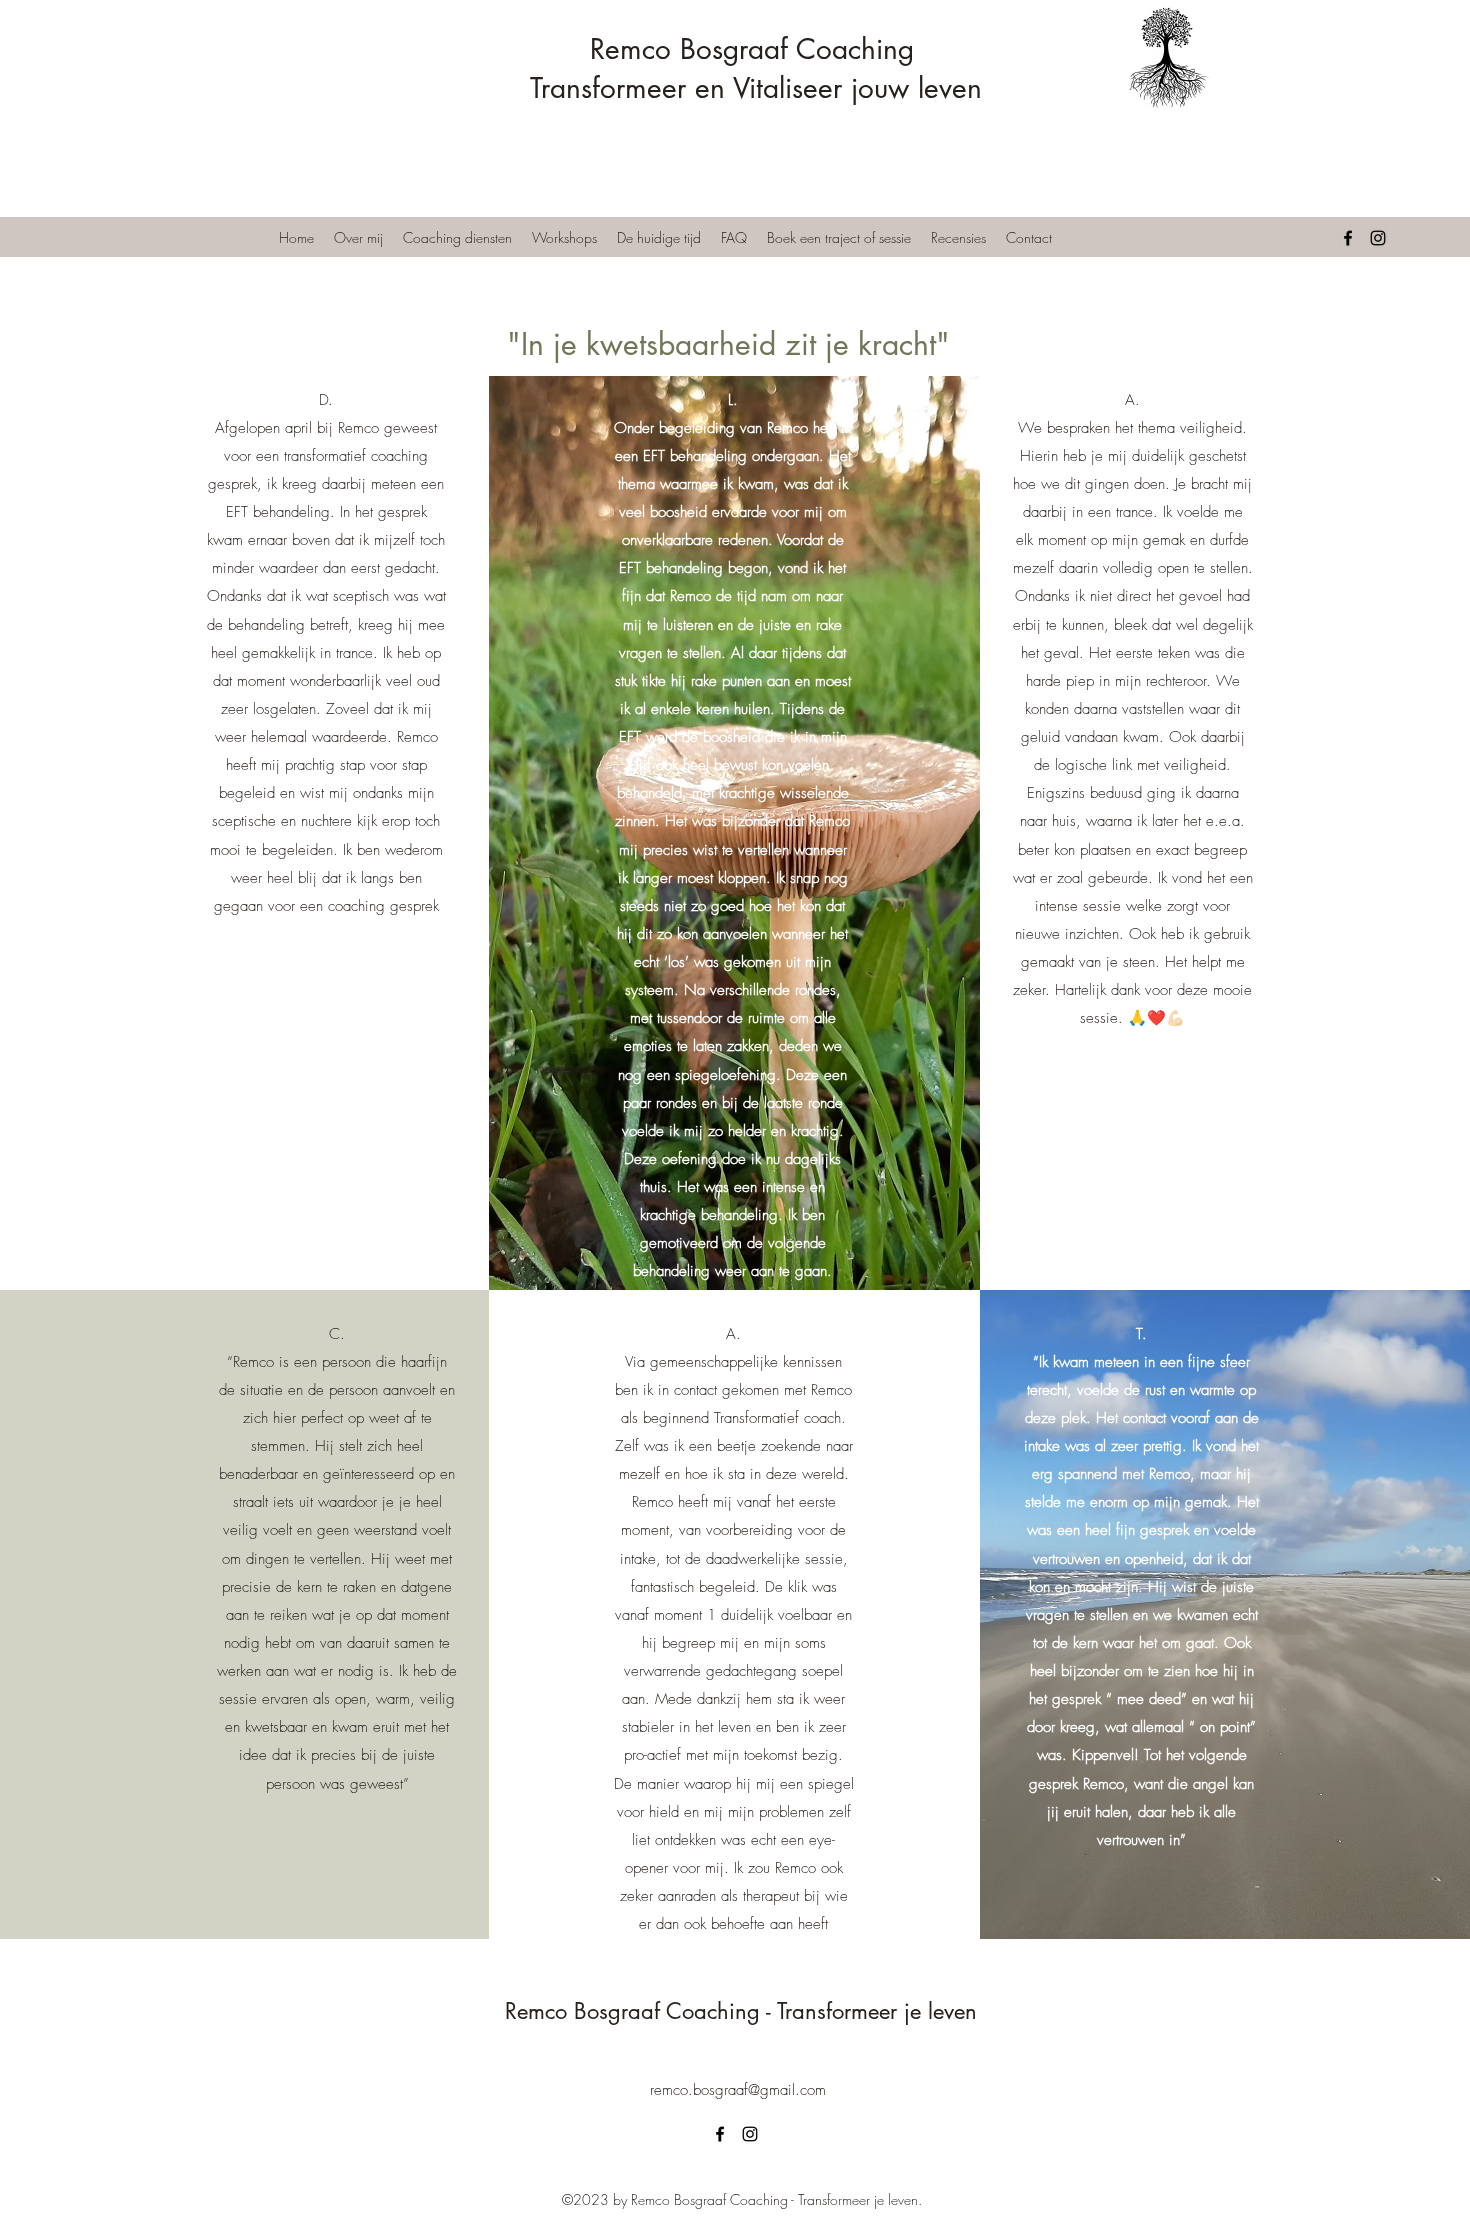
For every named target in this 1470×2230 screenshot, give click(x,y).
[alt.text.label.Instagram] (1378, 238)
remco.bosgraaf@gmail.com (738, 2090)
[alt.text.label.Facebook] (1348, 238)
